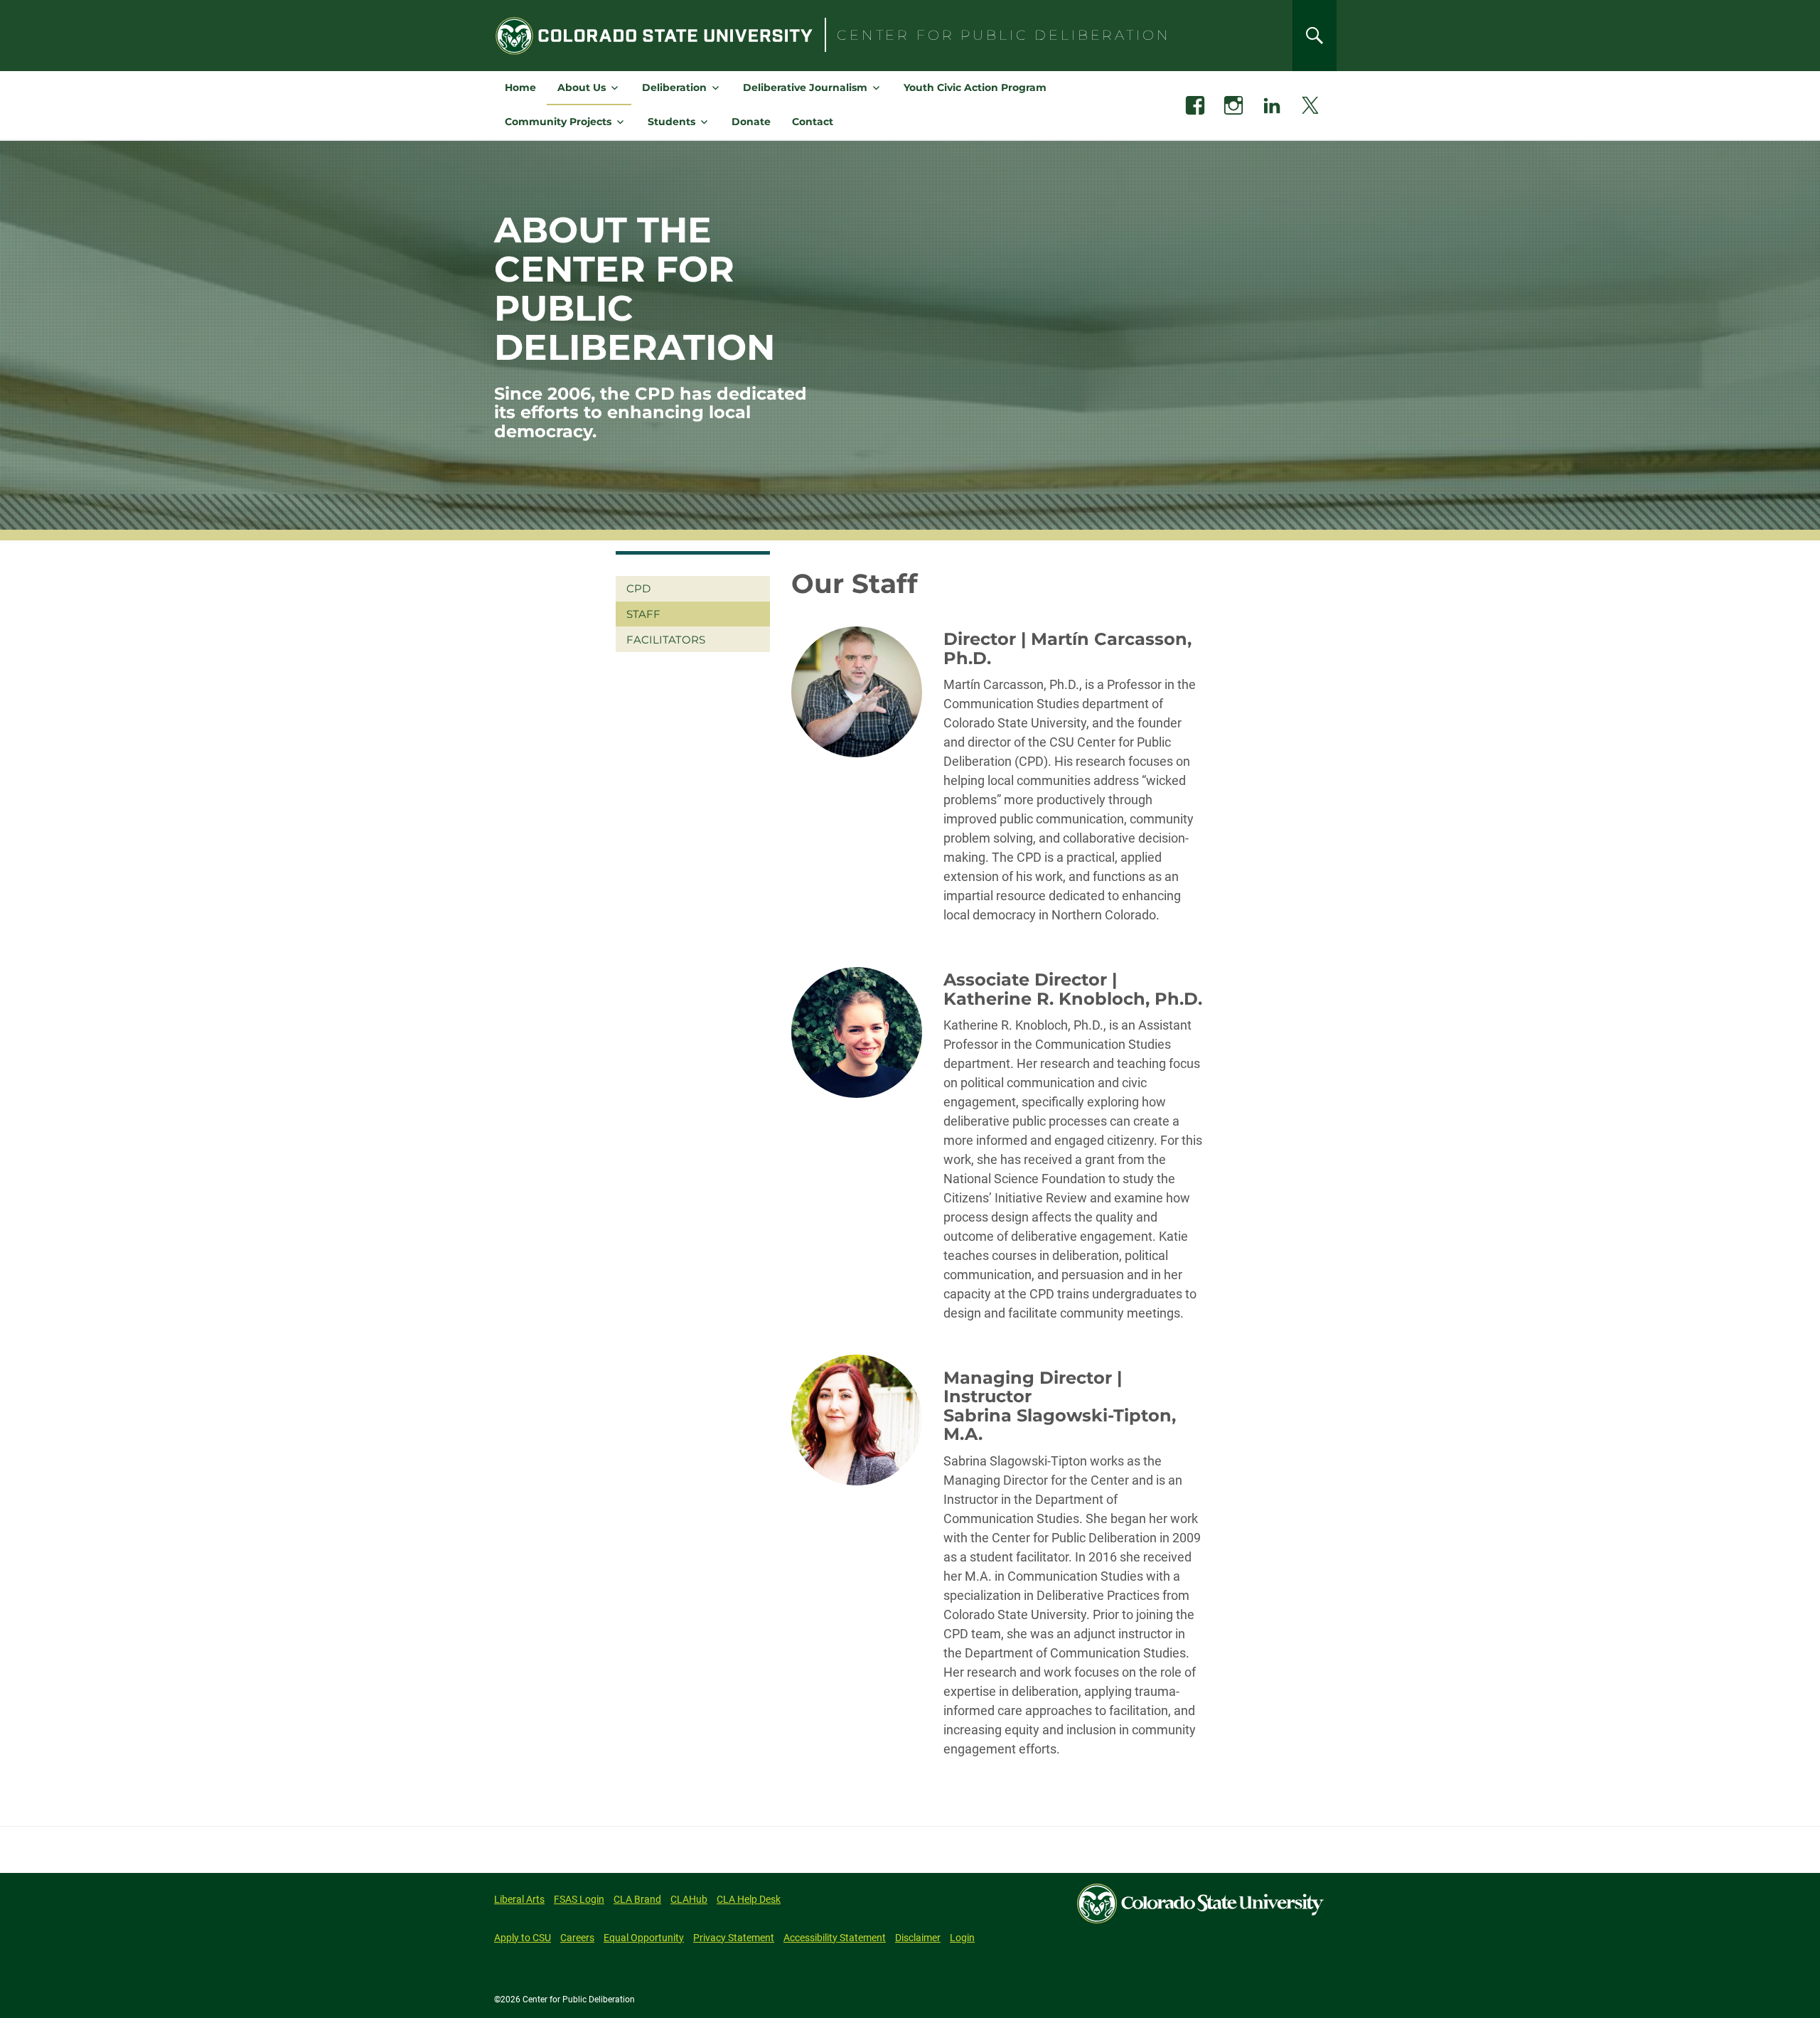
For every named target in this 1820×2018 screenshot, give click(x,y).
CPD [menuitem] (638, 588)
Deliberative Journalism (805, 87)
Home (520, 87)
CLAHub (689, 1899)
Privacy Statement (734, 1938)
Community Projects (558, 122)
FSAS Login (579, 1899)
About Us (582, 87)
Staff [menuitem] (643, 614)
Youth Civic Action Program (975, 87)
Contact (813, 122)
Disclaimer (918, 1938)
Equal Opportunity (644, 1938)
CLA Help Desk (749, 1899)
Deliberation (674, 87)
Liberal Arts (519, 1899)
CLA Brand (637, 1899)
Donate (751, 122)
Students (671, 122)
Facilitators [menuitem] (666, 640)
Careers (577, 1938)
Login (962, 1938)
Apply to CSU (523, 1938)
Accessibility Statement (835, 1938)
